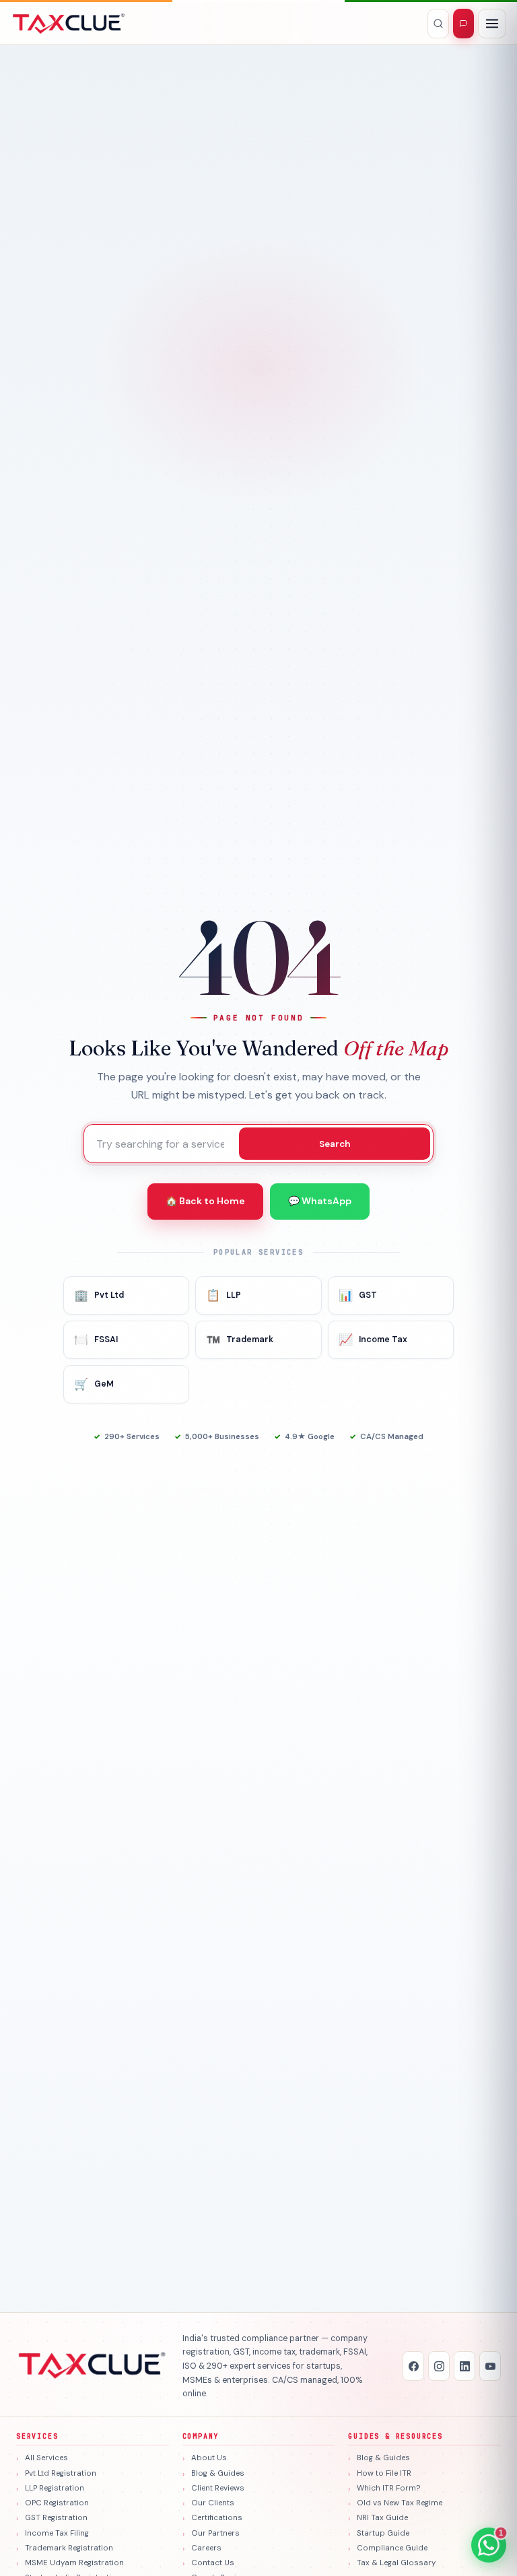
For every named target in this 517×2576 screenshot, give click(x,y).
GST (358, 1295)
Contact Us (213, 2563)
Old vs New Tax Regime (400, 2503)
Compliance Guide (392, 2548)
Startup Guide (383, 2533)
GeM (94, 1384)
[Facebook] (413, 2366)
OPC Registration (57, 2503)
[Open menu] (492, 24)
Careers (206, 2548)
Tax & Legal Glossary (396, 2563)
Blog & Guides (218, 2473)
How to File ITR (384, 2473)
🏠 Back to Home (205, 1201)
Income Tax (373, 1339)
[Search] (438, 24)
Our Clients (213, 2503)
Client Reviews (218, 2488)
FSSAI (96, 1339)
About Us (209, 2458)
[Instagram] (439, 2366)
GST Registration (56, 2518)
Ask (463, 24)
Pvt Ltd (99, 1295)
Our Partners (215, 2533)
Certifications (217, 2518)
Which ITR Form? (389, 2488)
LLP (223, 1295)
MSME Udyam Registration (74, 2563)
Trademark (240, 1339)
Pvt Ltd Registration (61, 2473)
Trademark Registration (69, 2548)
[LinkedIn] (464, 2366)
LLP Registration (55, 2488)
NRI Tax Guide (382, 2518)
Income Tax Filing (57, 2533)
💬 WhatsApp (320, 1201)
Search (335, 1144)
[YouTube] (490, 2366)
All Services (46, 2458)
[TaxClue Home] (69, 24)
